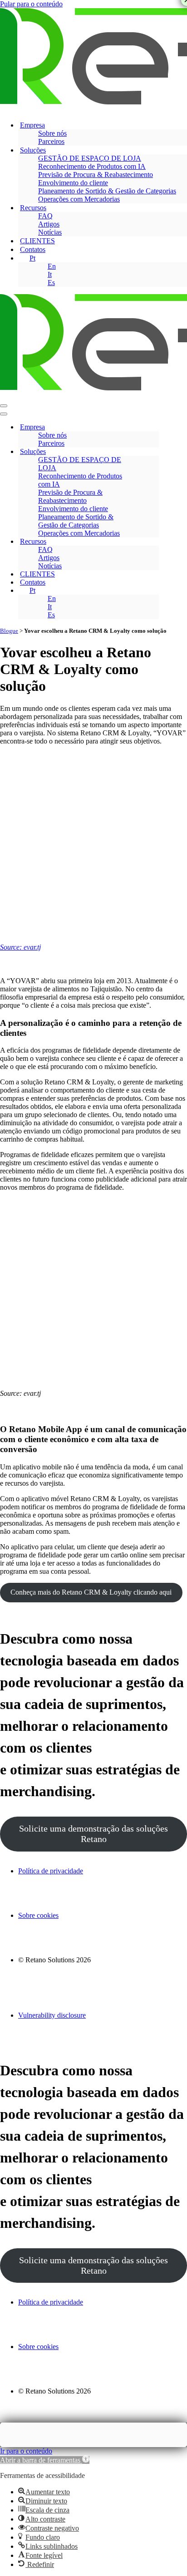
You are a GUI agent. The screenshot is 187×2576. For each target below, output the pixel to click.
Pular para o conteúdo (31, 4)
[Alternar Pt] (154, 591)
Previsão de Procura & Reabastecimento (96, 175)
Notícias (50, 232)
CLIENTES (37, 241)
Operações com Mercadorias (79, 199)
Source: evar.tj (20, 947)
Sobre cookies (38, 1915)
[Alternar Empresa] (154, 427)
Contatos (33, 249)
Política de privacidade (51, 1871)
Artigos (49, 224)
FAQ (45, 216)
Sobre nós (52, 133)
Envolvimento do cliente (73, 183)
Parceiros (51, 141)
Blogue (9, 631)
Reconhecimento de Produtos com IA (92, 166)
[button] (45, 2460)
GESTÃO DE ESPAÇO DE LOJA (90, 158)
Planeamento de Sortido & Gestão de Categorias (107, 191)
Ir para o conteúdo (26, 2451)
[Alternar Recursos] (154, 542)
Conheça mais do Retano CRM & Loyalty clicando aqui (91, 1592)
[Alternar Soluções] (154, 452)
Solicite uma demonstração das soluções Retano (93, 1834)
